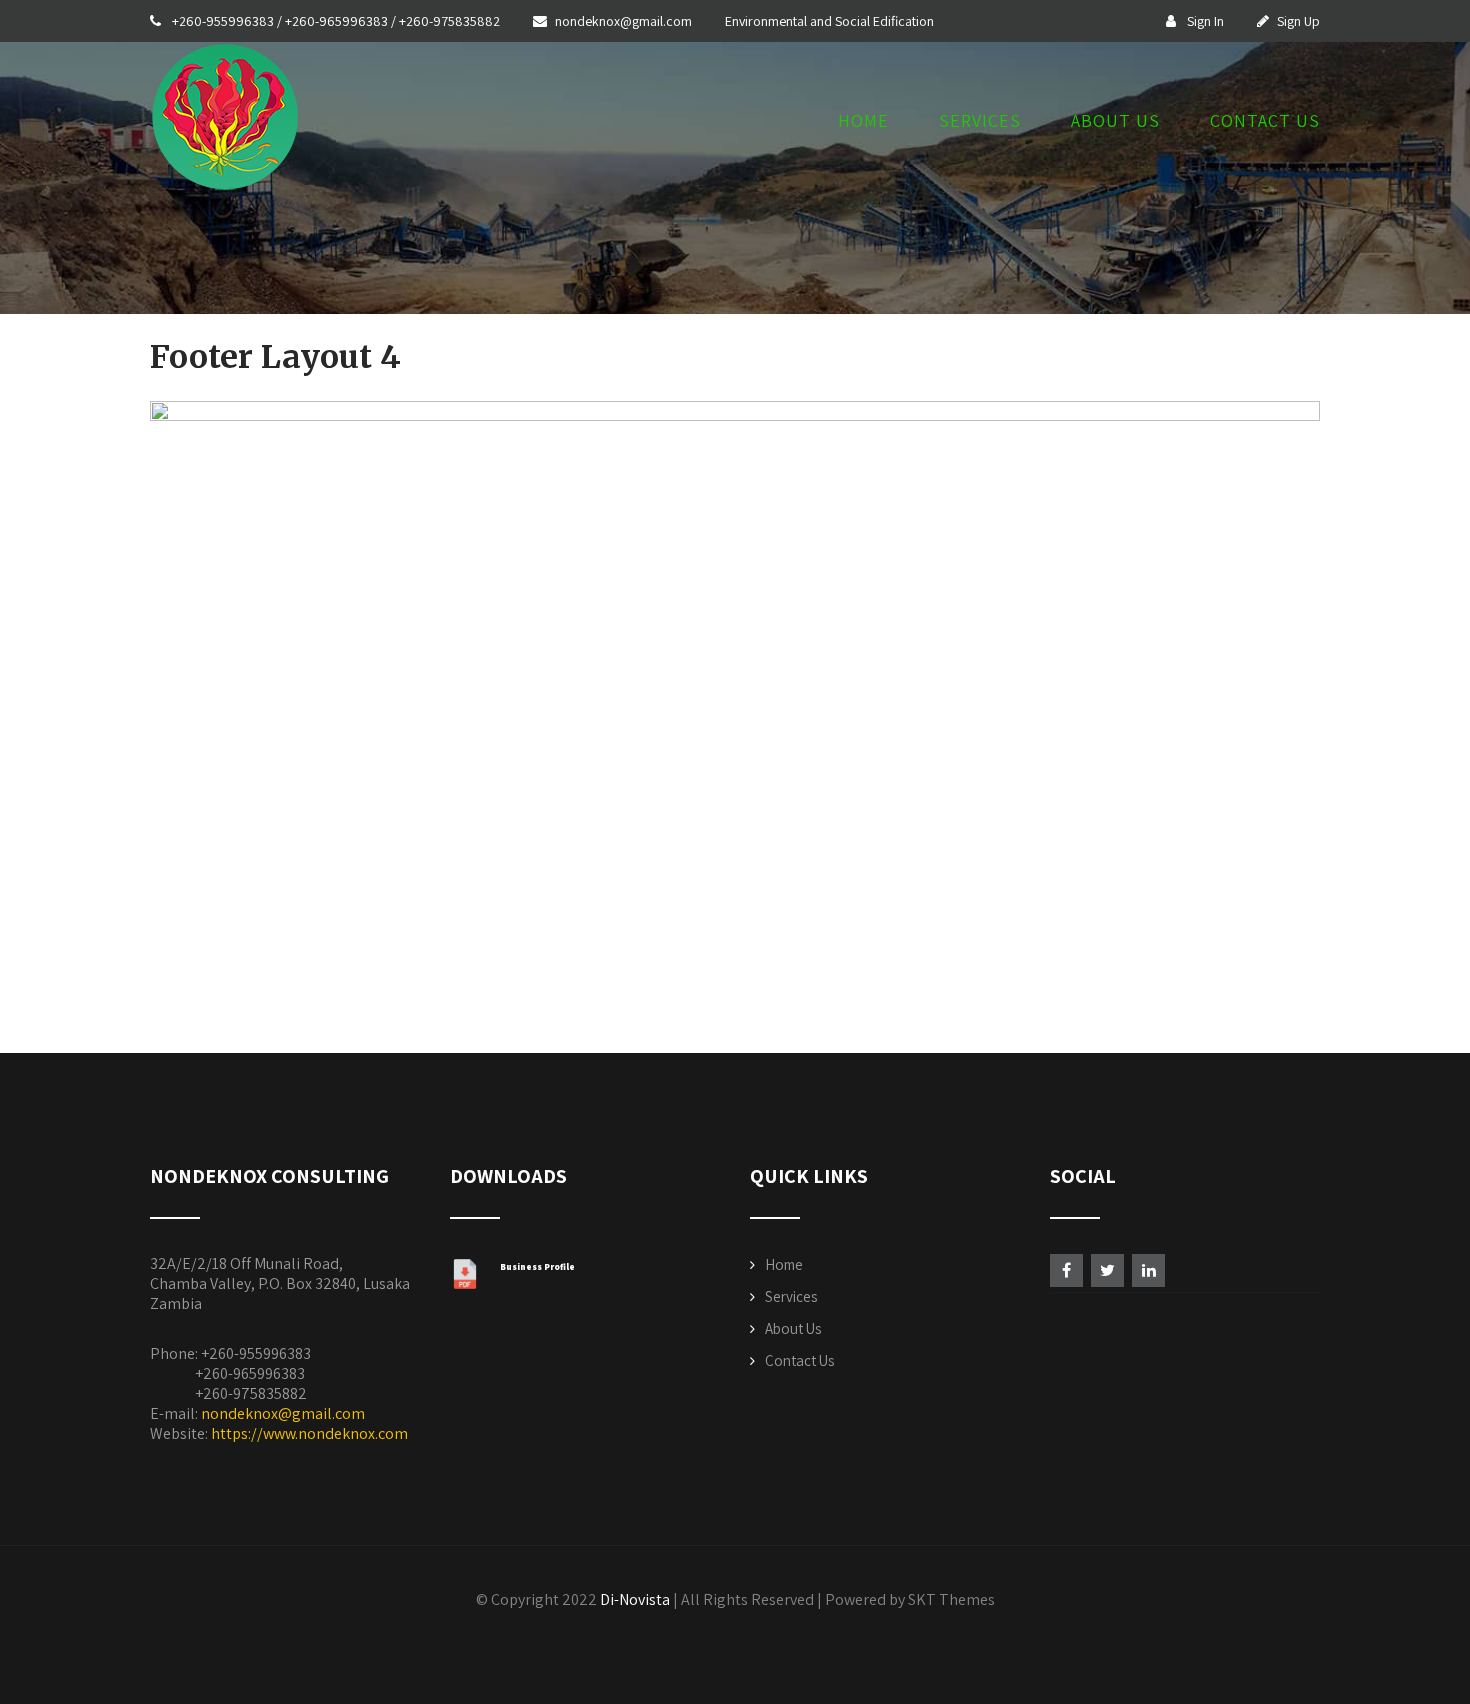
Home (863, 122)
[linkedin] (1148, 1270)
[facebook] (1066, 1270)
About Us (1115, 122)
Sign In (1204, 21)
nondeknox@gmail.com (625, 21)
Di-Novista (635, 1599)
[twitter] (1107, 1270)
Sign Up (1298, 21)
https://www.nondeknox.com (309, 1433)
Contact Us (1265, 122)
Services (980, 122)
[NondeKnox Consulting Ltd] (225, 196)
